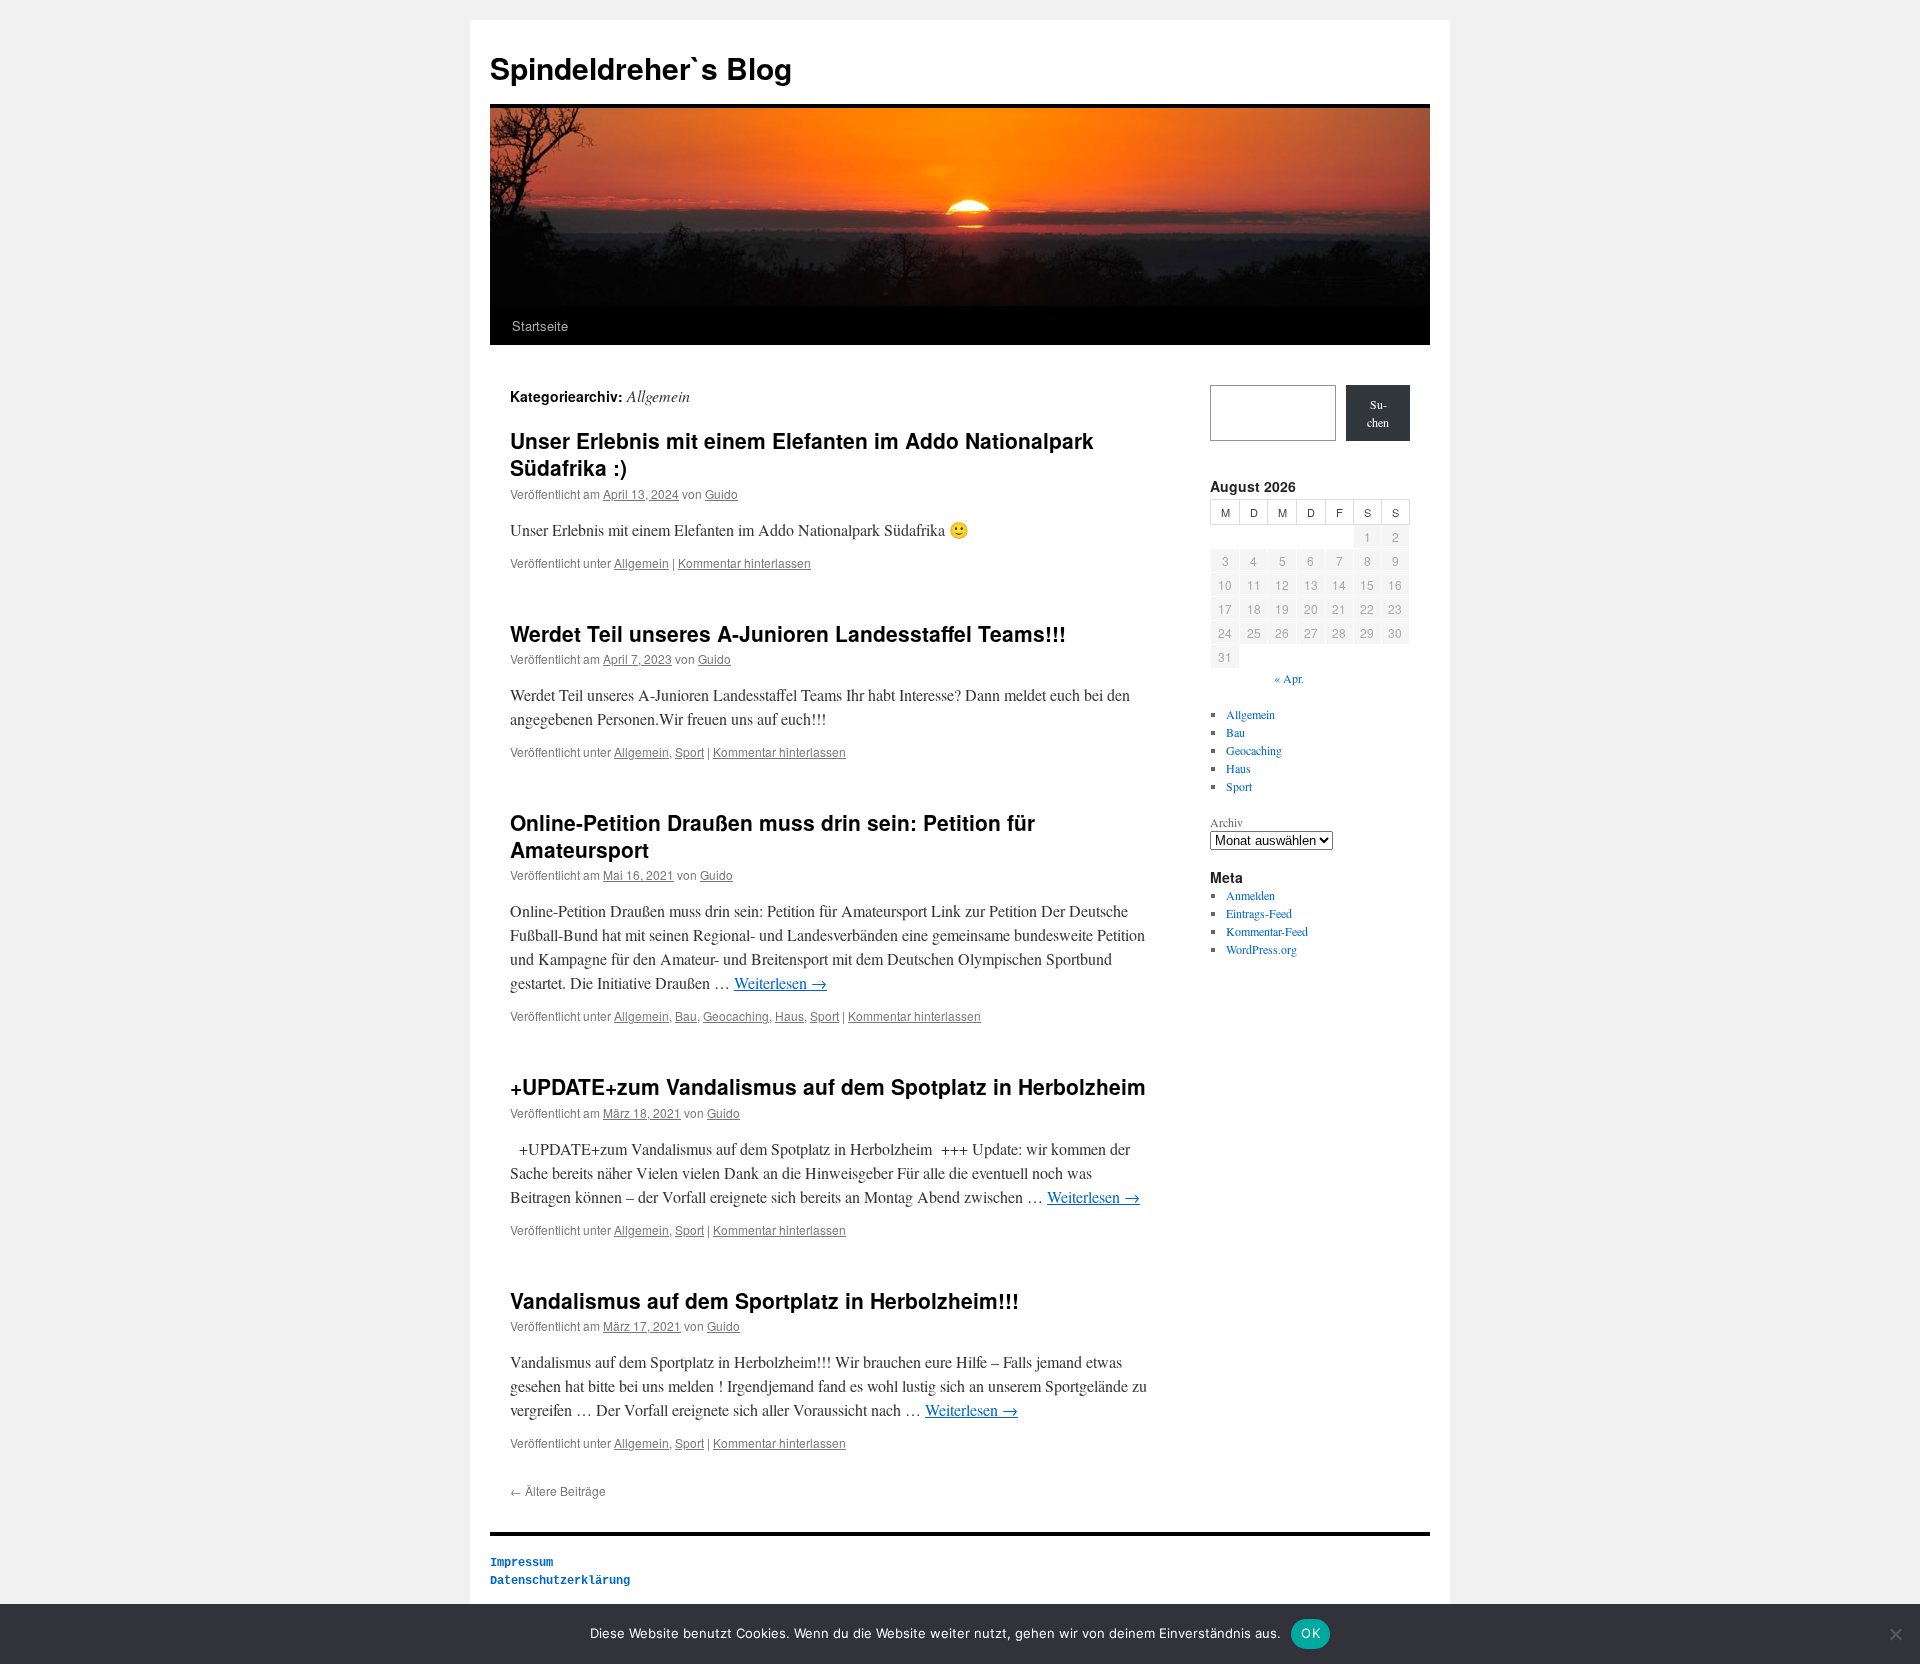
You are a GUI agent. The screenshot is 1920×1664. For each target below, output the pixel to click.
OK (1310, 1633)
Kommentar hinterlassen (744, 562)
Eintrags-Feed (1259, 913)
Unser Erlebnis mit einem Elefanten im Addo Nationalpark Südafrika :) (802, 453)
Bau (686, 1015)
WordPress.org (1261, 949)
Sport (689, 751)
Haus (789, 1015)
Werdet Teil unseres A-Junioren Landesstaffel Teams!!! (788, 633)
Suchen (1378, 413)
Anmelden (1250, 895)
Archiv (1226, 822)
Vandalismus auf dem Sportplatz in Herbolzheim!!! (764, 1300)
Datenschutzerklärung (560, 1581)
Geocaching (736, 1015)
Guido (721, 493)
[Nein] (1895, 1634)
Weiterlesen (780, 982)
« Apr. (1289, 678)
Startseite (540, 325)
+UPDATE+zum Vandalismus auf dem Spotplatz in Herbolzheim (828, 1086)
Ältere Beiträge (558, 1490)
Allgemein (641, 562)
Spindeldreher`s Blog (641, 67)
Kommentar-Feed (1267, 931)
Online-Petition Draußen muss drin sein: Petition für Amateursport (772, 835)
